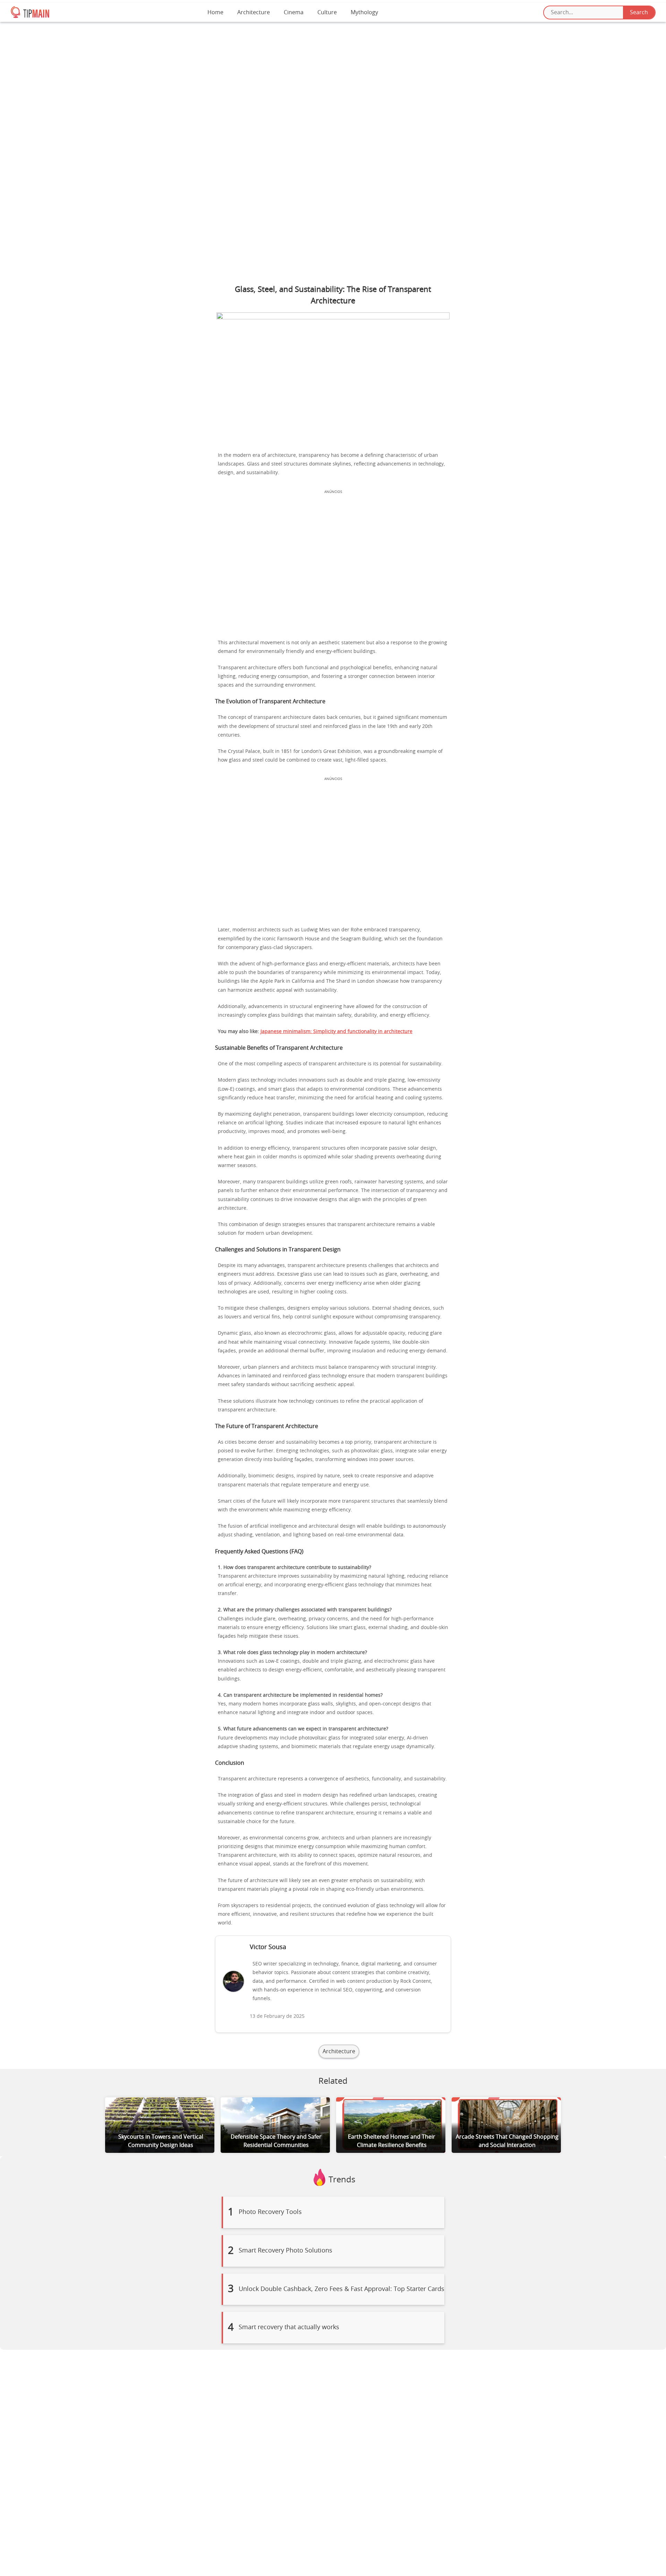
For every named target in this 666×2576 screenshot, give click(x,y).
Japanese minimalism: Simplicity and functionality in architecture (336, 1032)
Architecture (254, 12)
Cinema (294, 12)
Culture (327, 12)
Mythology (364, 12)
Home (215, 12)
